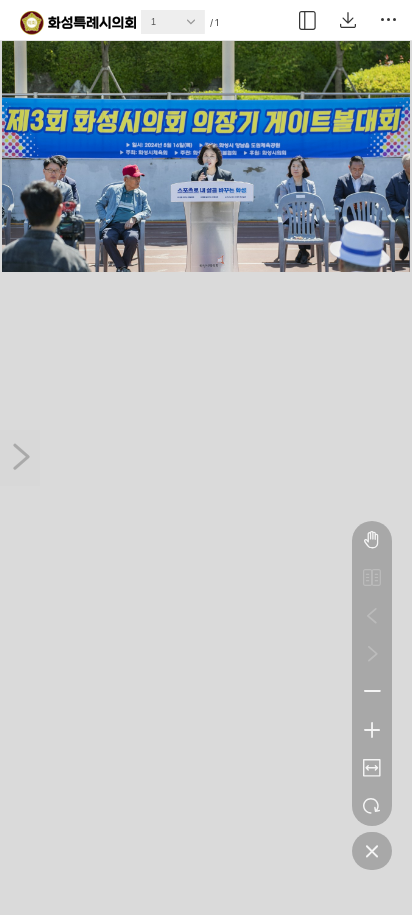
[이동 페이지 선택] (196, 27)
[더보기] (388, 20)
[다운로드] (348, 20)
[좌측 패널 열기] (308, 20)
